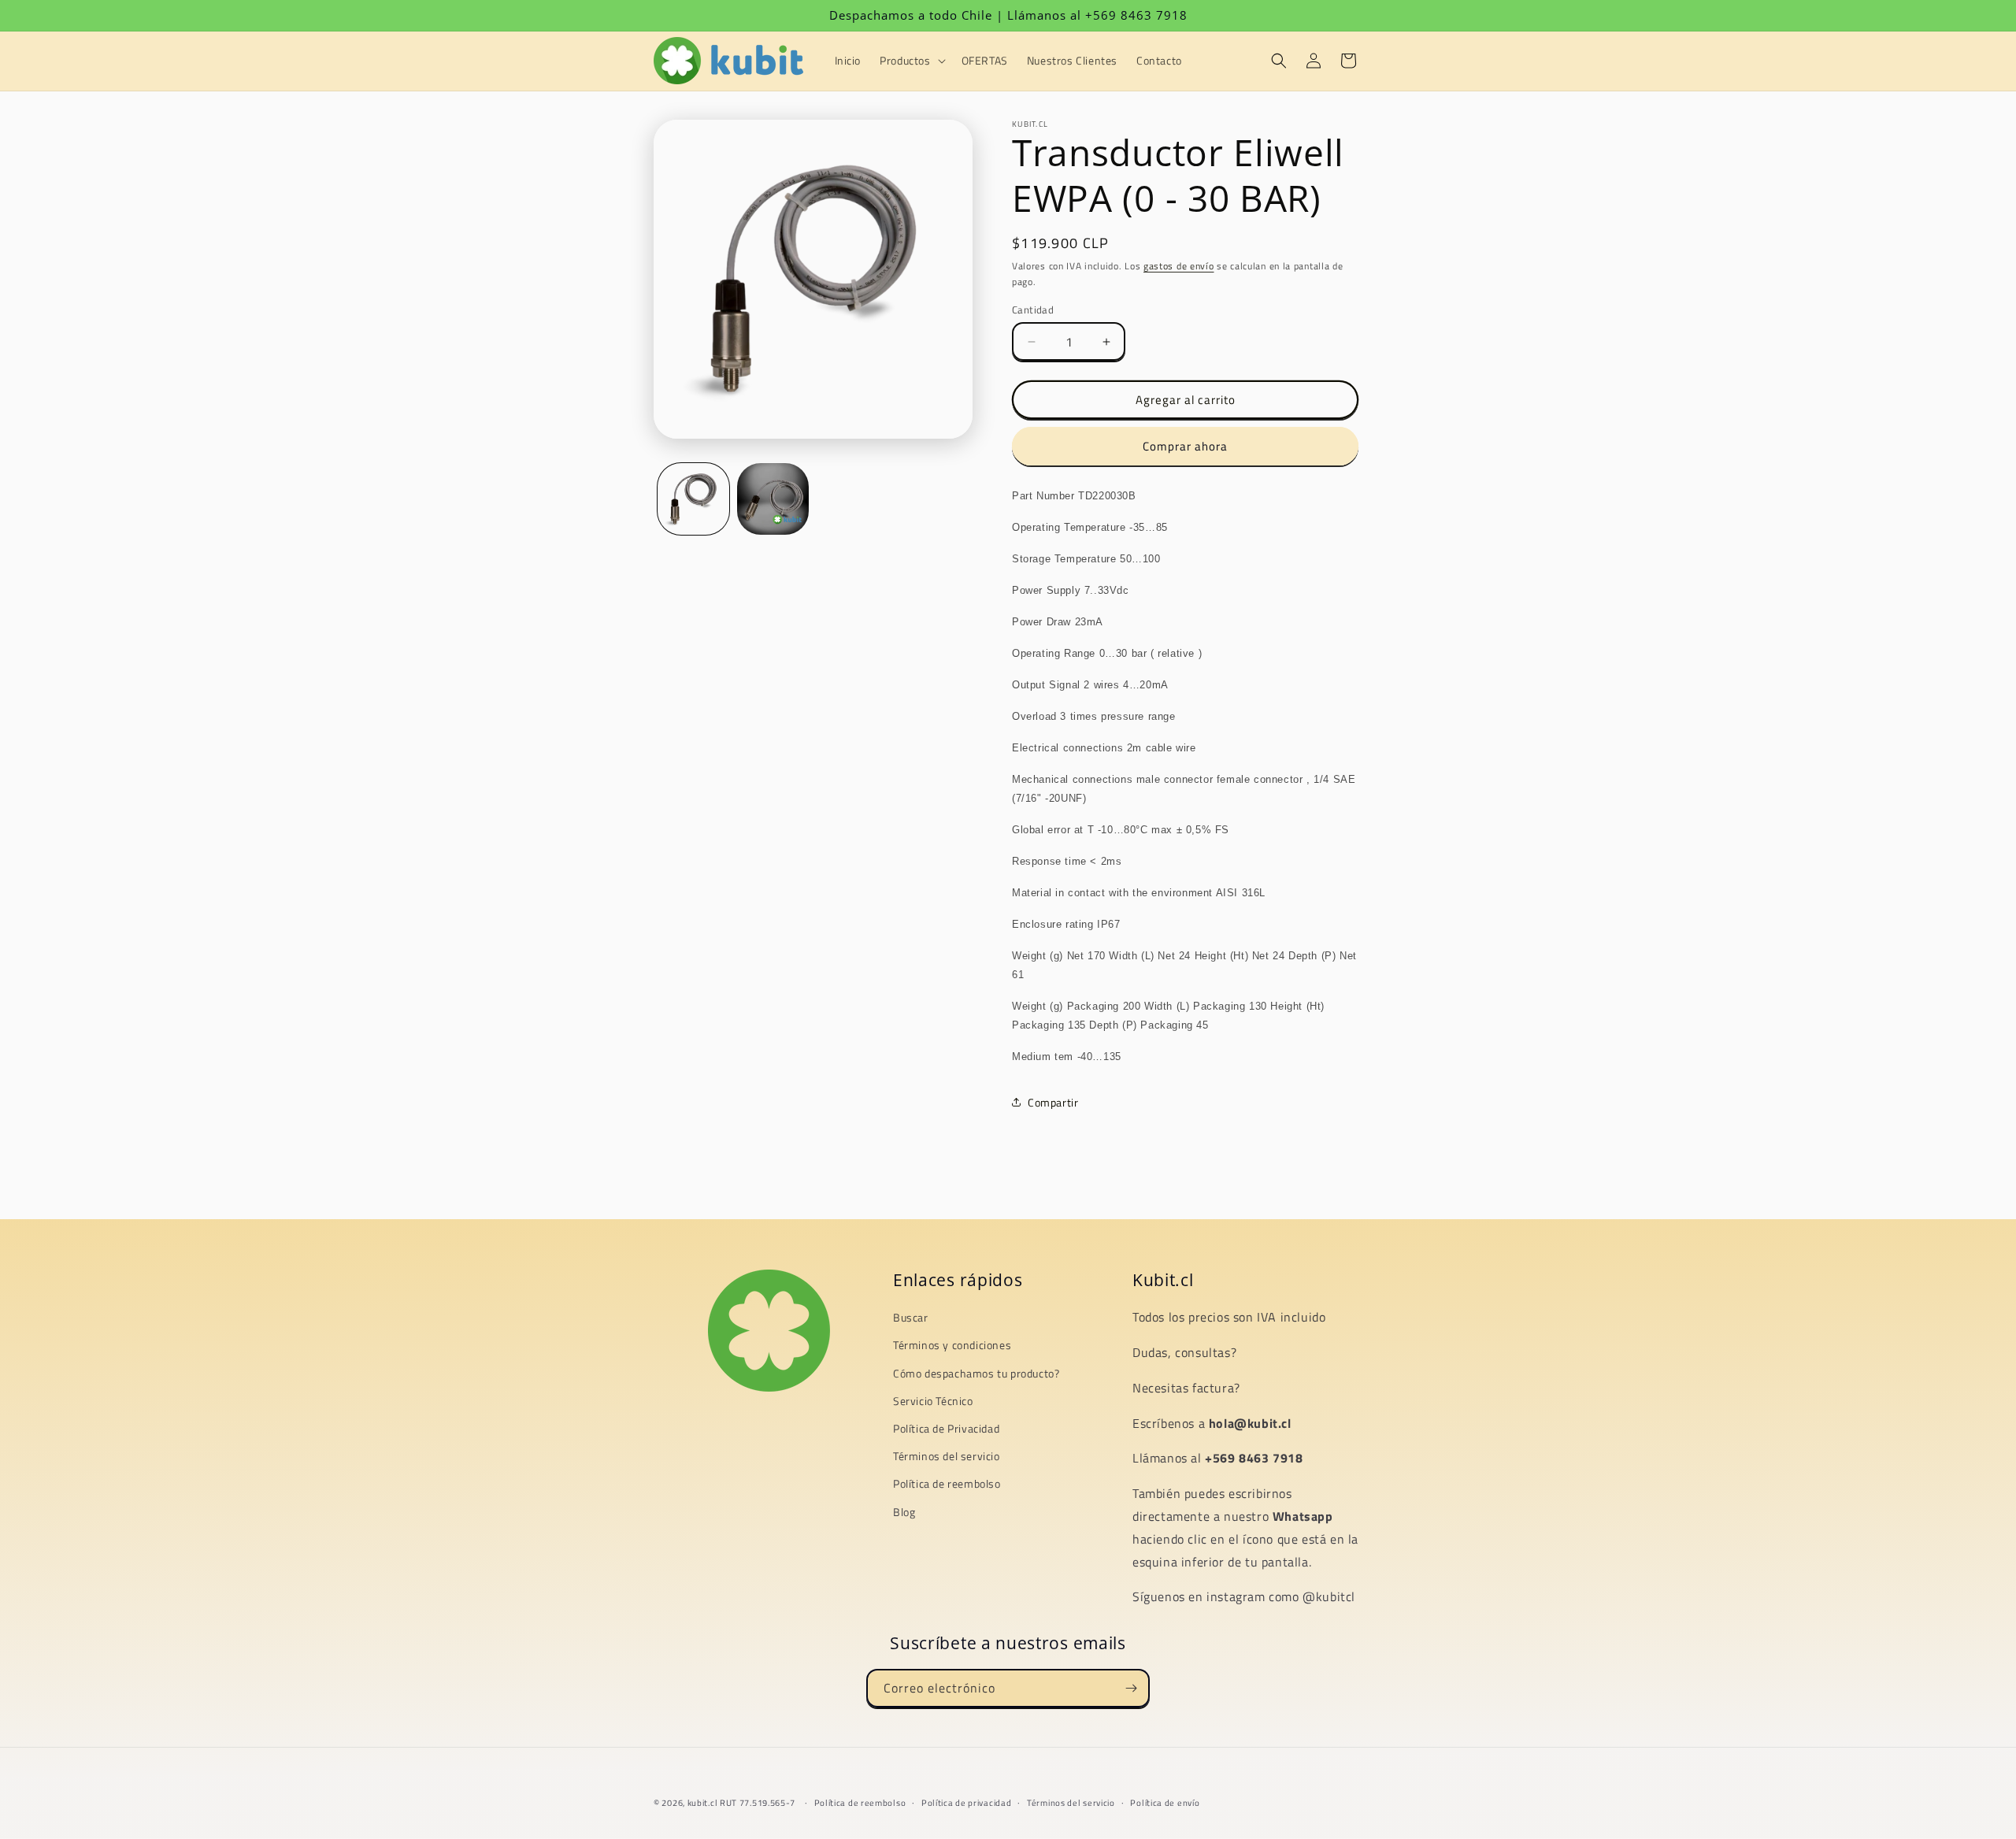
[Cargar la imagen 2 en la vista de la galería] (773, 499)
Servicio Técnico (933, 1401)
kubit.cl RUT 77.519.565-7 (742, 1803)
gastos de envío (1179, 266)
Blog (904, 1512)
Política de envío (1165, 1802)
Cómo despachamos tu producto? (976, 1373)
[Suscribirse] (1131, 1688)
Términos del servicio (947, 1456)
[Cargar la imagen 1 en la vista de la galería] (693, 499)
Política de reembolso (947, 1484)
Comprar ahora (1185, 446)
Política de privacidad (966, 1802)
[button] (911, 61)
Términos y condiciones (952, 1346)
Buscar (911, 1318)
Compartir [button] (1053, 1102)
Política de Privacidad (946, 1428)
